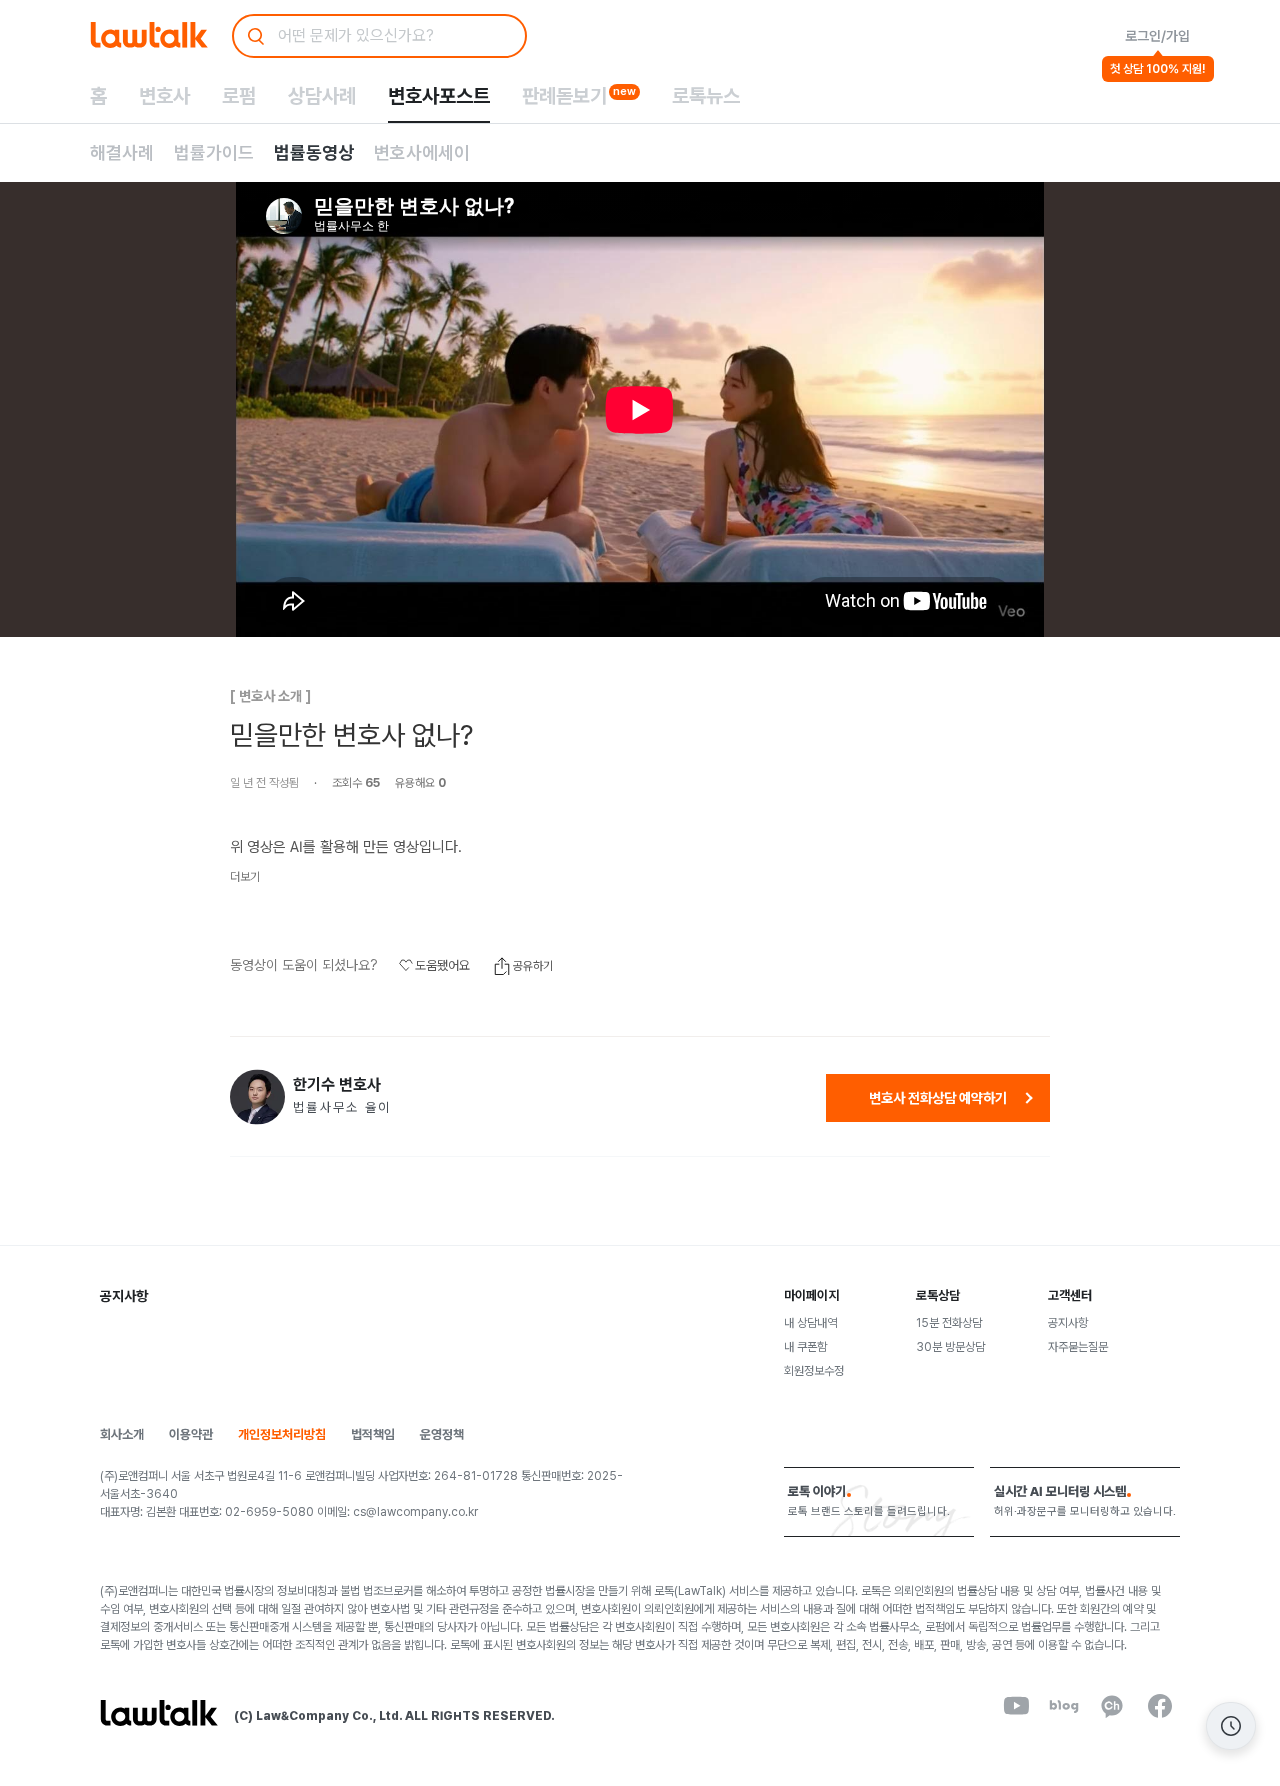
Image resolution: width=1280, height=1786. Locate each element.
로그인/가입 (1157, 36)
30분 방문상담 (950, 1347)
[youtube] (1016, 1706)
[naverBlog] (1064, 1706)
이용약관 (191, 1434)
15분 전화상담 (949, 1323)
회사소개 (122, 1434)
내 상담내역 (810, 1323)
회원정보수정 (814, 1371)
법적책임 (373, 1434)
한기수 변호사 (337, 1085)
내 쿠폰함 (805, 1347)
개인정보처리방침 (282, 1434)
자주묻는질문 (1078, 1347)
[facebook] (1160, 1706)
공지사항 (1068, 1323)
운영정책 (442, 1434)
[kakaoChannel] (1112, 1706)
